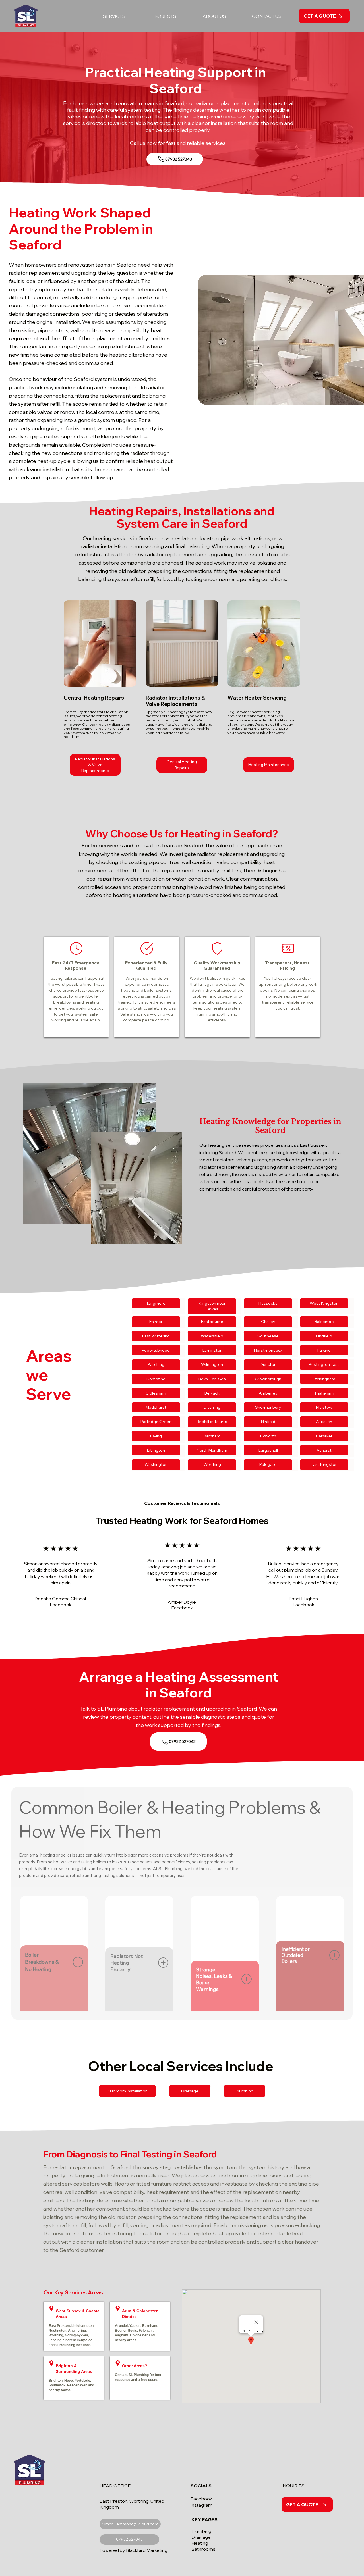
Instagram (201, 2505)
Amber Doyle (182, 1602)
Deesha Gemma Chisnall (61, 1599)
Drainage (201, 2537)
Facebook (201, 2499)
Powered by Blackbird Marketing (134, 2550)
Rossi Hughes (303, 1599)
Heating (200, 2543)
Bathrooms (203, 2549)
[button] (105, 16)
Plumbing (201, 2531)
